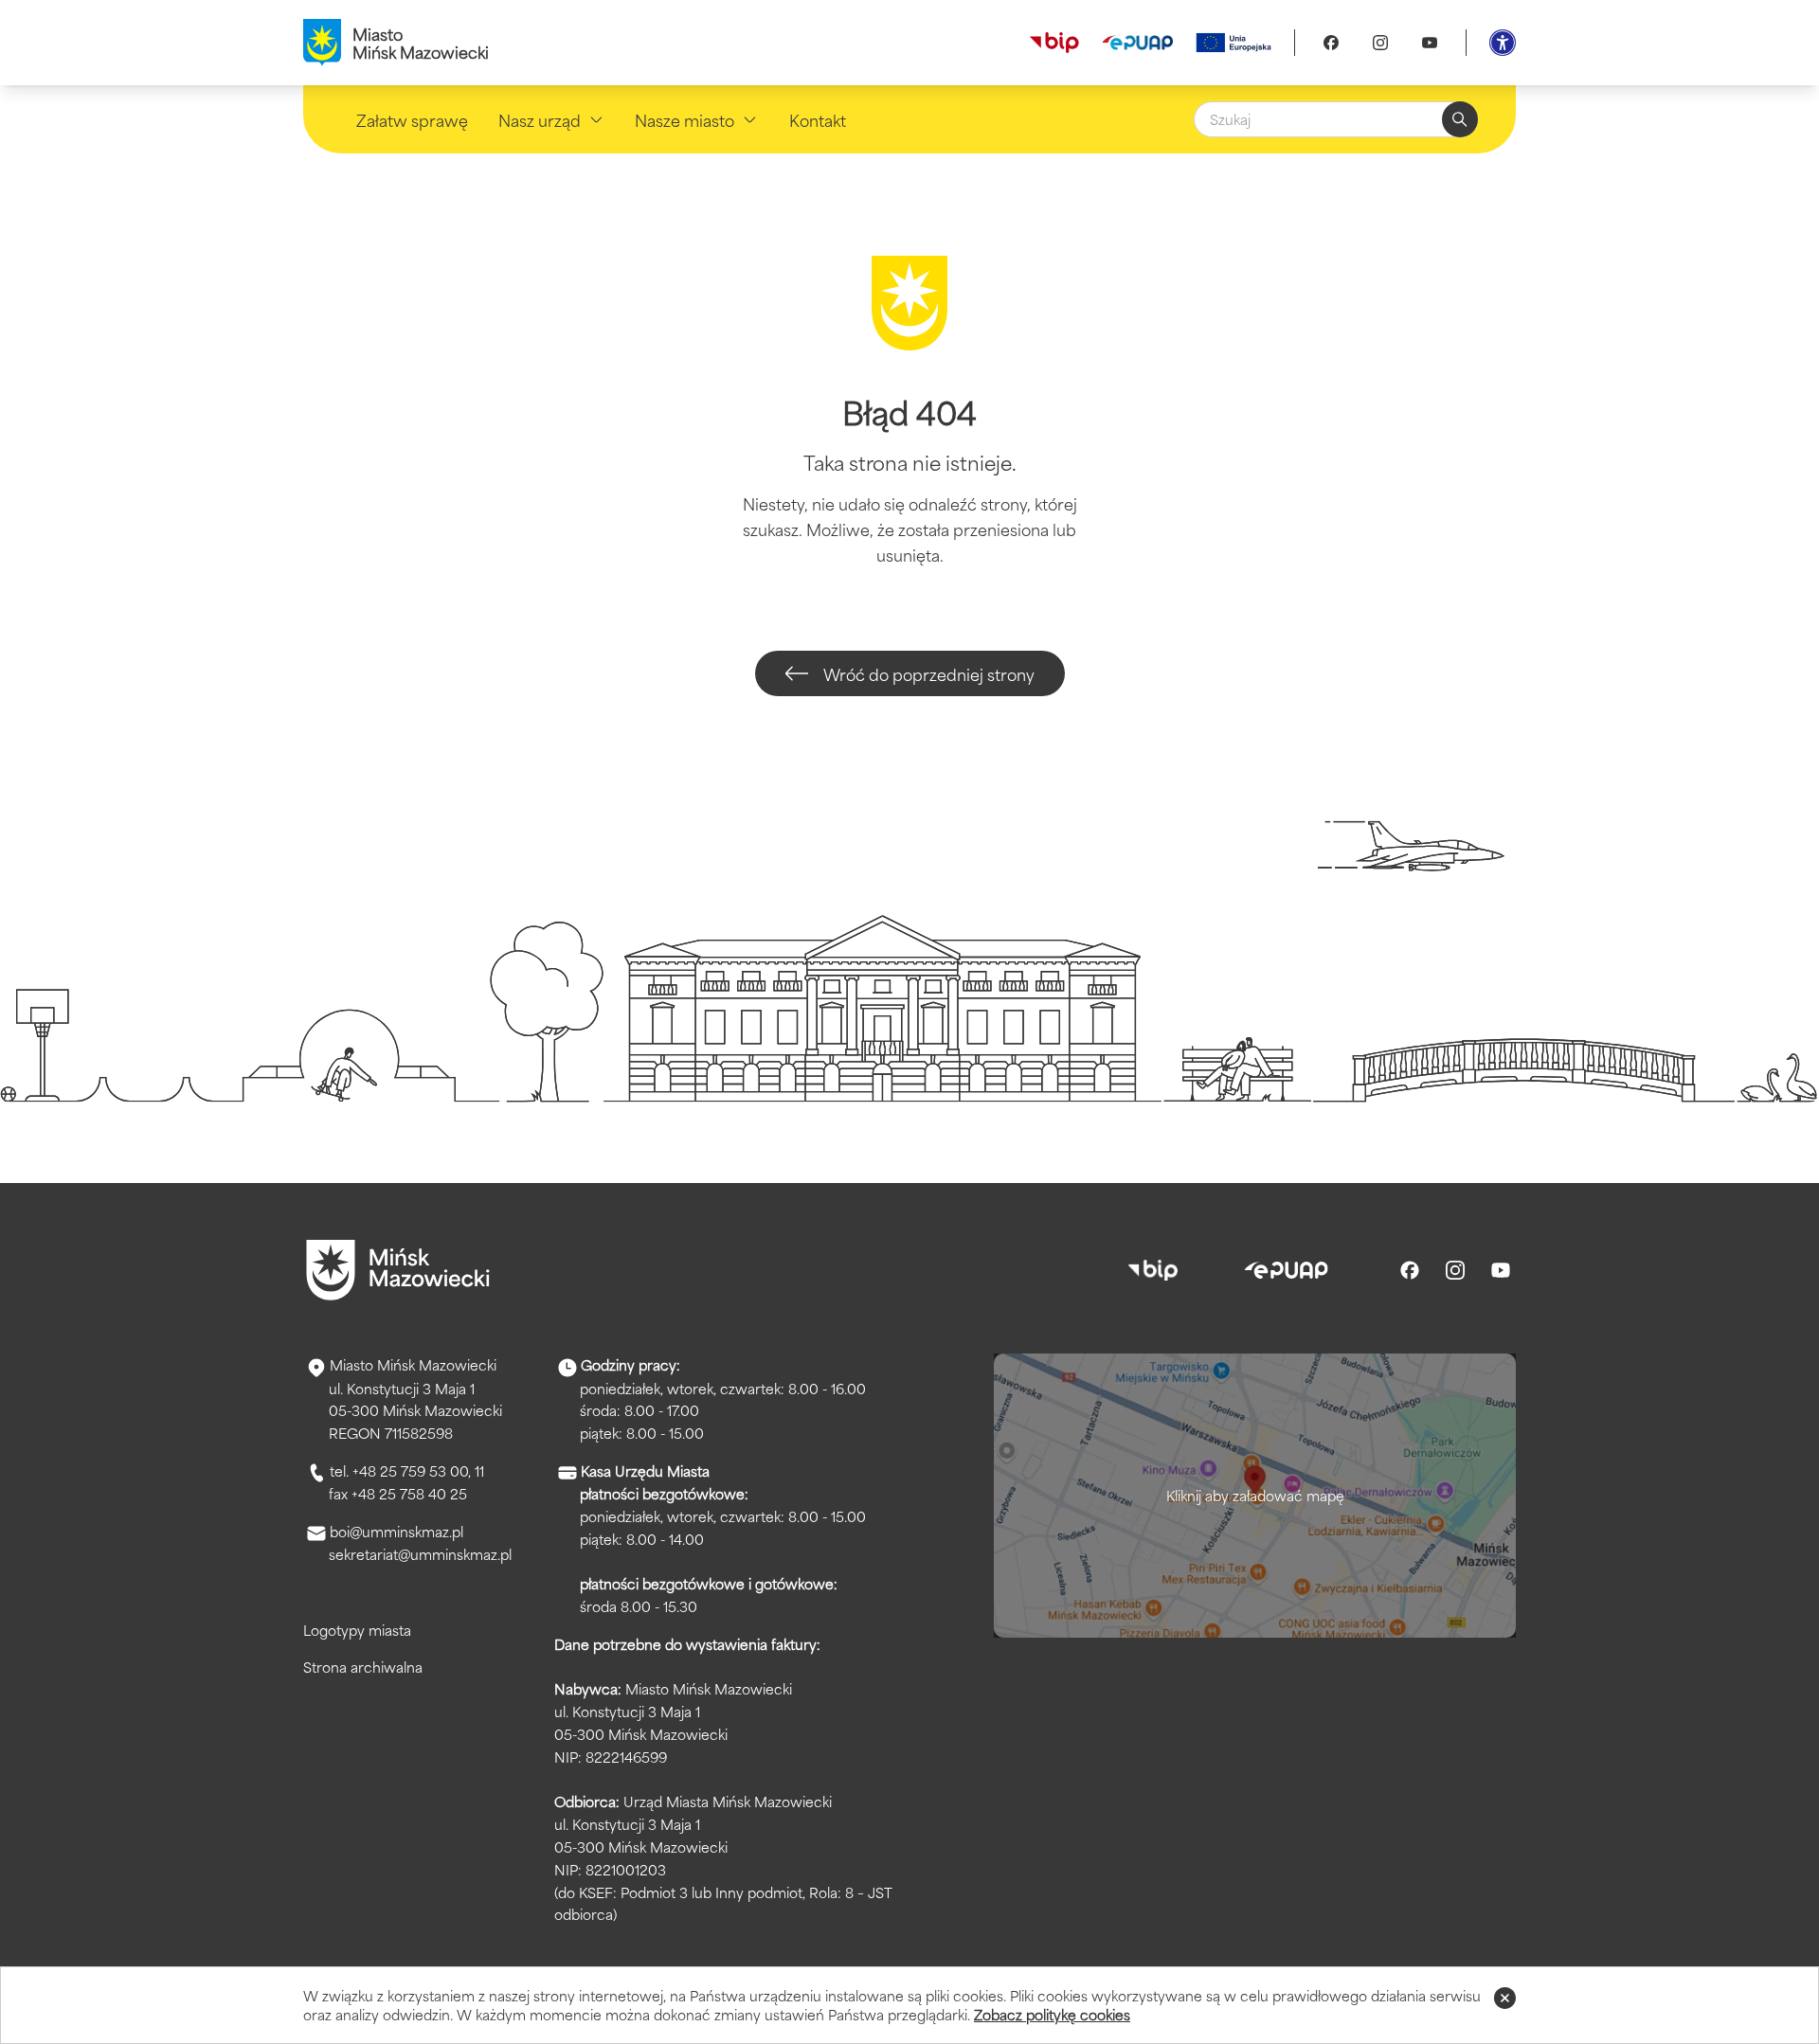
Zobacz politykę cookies (1052, 2014)
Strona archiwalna (363, 1667)
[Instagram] (1380, 43)
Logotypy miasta (357, 1630)
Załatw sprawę (412, 119)
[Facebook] (1331, 43)
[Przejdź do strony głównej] (398, 1270)
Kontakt (818, 119)
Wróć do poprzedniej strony (929, 673)
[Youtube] (1430, 43)
